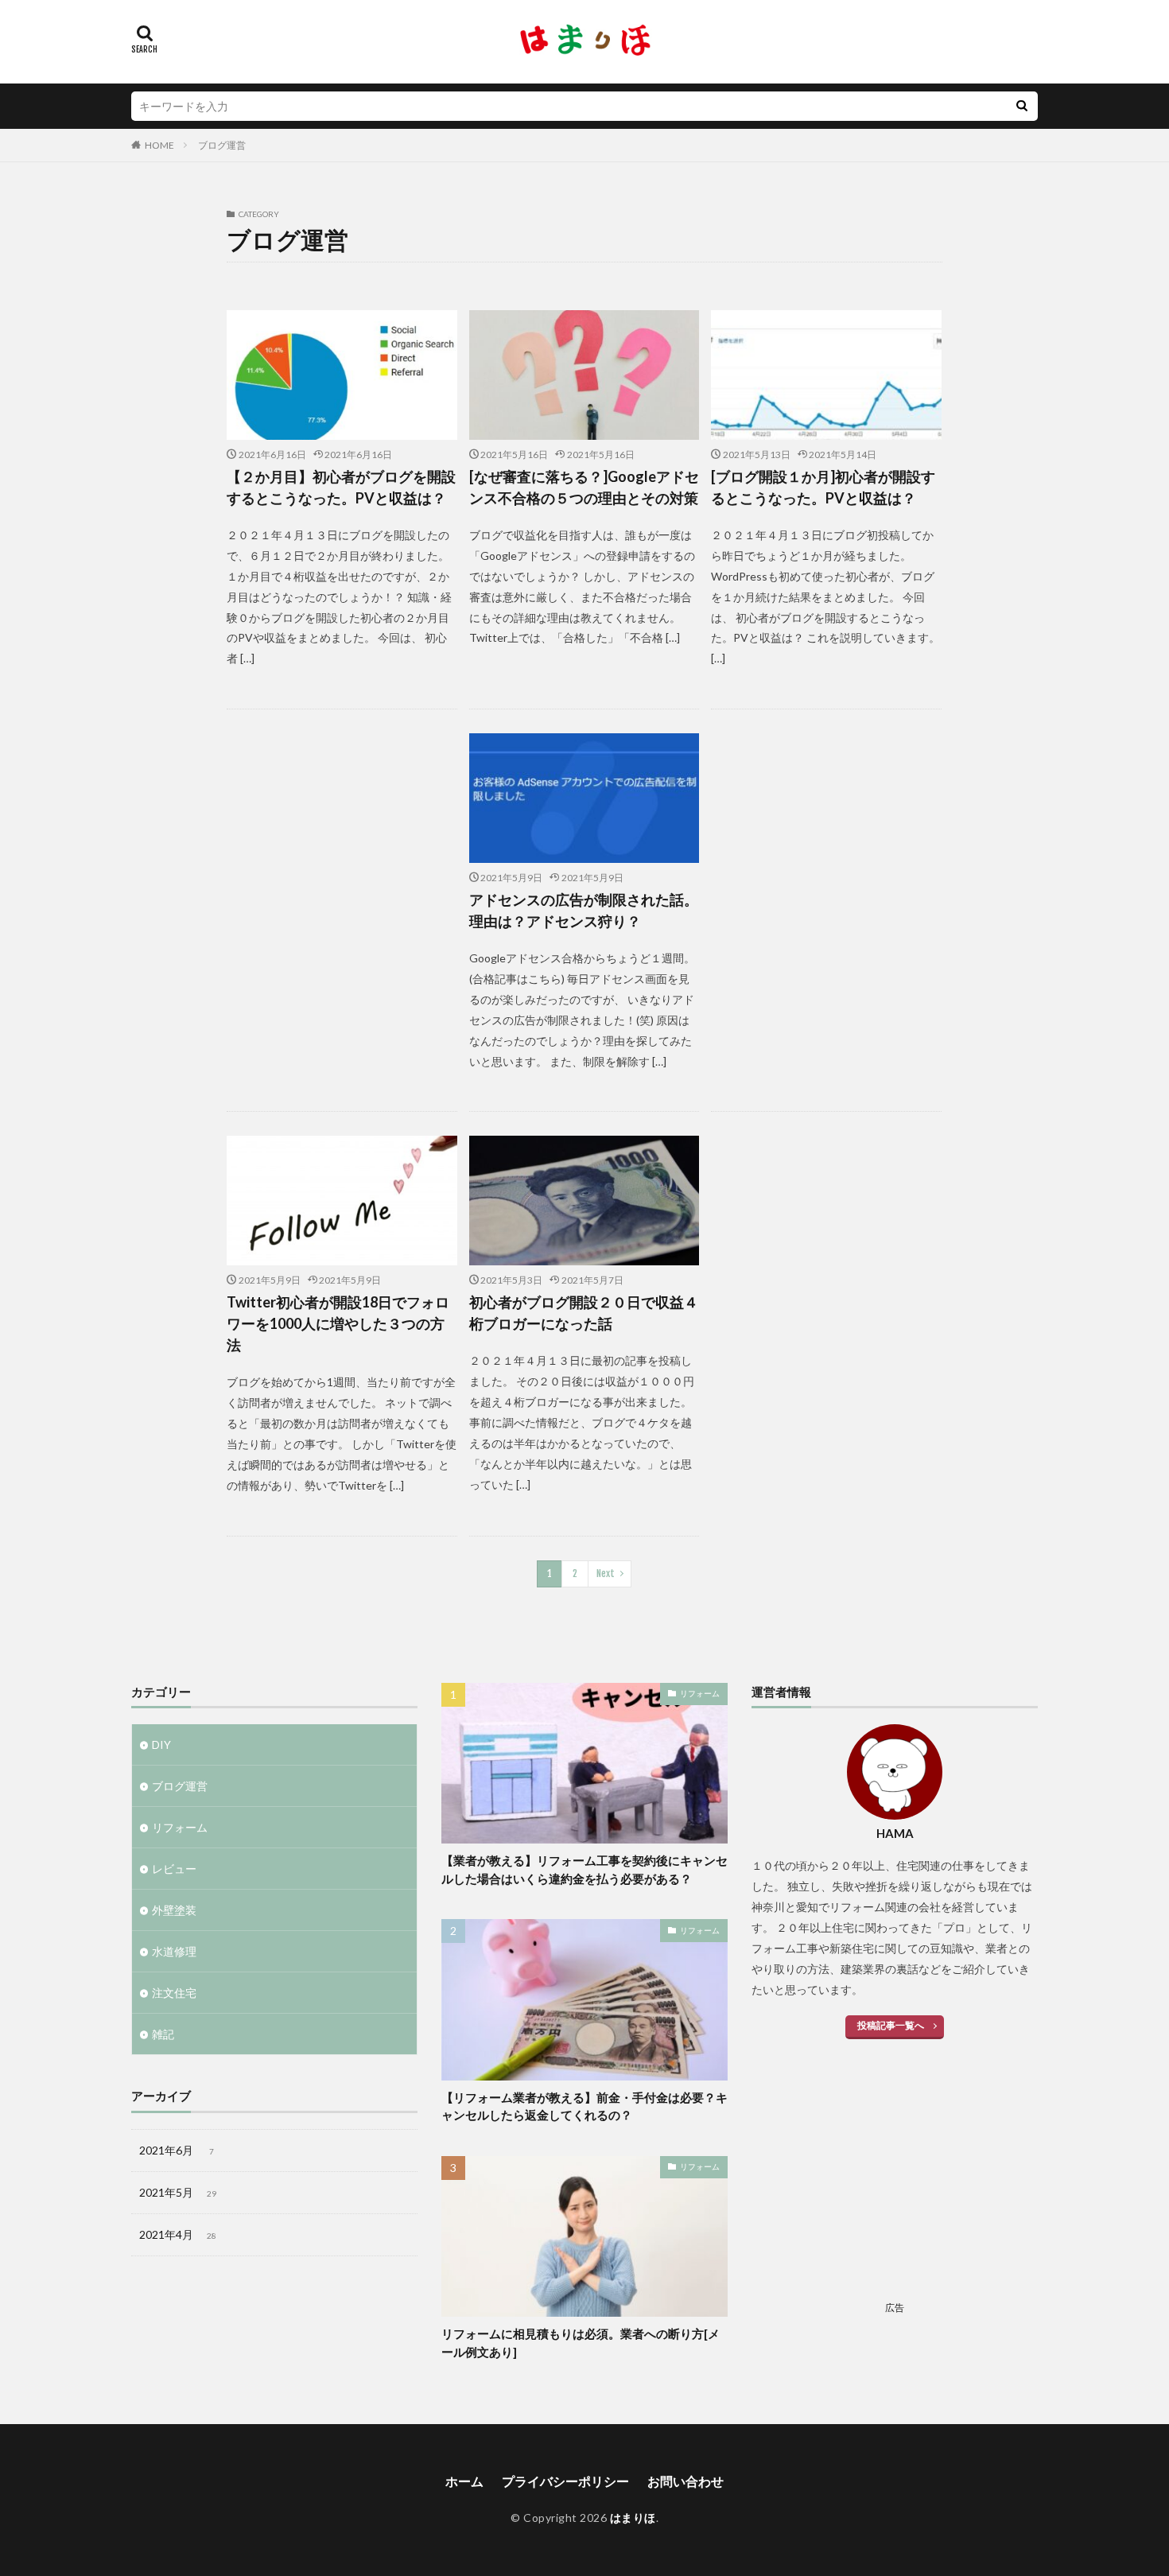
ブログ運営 (222, 145)
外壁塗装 (174, 1910)
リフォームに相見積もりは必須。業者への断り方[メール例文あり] (581, 2343)
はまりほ (633, 2518)
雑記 (163, 2034)
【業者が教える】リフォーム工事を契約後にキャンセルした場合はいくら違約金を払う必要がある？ (584, 1869)
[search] (1022, 106)
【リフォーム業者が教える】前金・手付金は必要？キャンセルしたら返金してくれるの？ (584, 2106)
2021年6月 (177, 2150)
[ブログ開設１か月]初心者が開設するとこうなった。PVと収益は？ (823, 487)
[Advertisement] (342, 883)
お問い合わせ (685, 2481)
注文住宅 (174, 1993)
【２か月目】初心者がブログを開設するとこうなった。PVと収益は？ (341, 487)
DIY (161, 1745)
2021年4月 (178, 2234)
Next (606, 1574)
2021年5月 (178, 2192)
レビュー (174, 1869)
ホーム (464, 2481)
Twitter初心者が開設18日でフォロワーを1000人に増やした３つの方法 (338, 1323)
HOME (159, 145)
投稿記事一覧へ (891, 2025)
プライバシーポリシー (565, 2481)
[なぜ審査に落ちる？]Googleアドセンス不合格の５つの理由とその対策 (584, 487)
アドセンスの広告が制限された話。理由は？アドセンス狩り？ (584, 910)
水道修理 (174, 1951)
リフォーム (180, 1827)
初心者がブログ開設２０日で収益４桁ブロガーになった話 (584, 1313)
